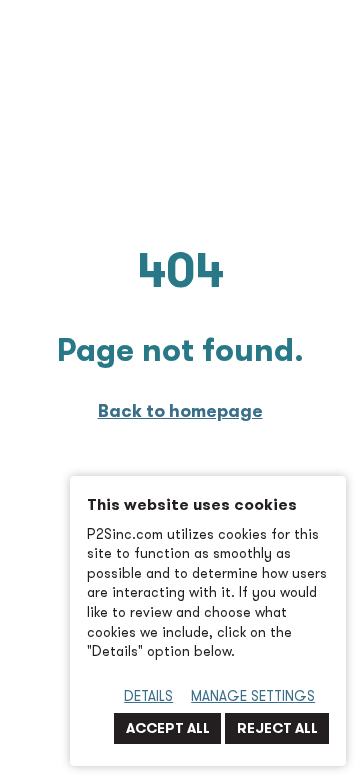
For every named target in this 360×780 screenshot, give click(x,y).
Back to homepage (180, 410)
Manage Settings (253, 696)
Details (148, 696)
